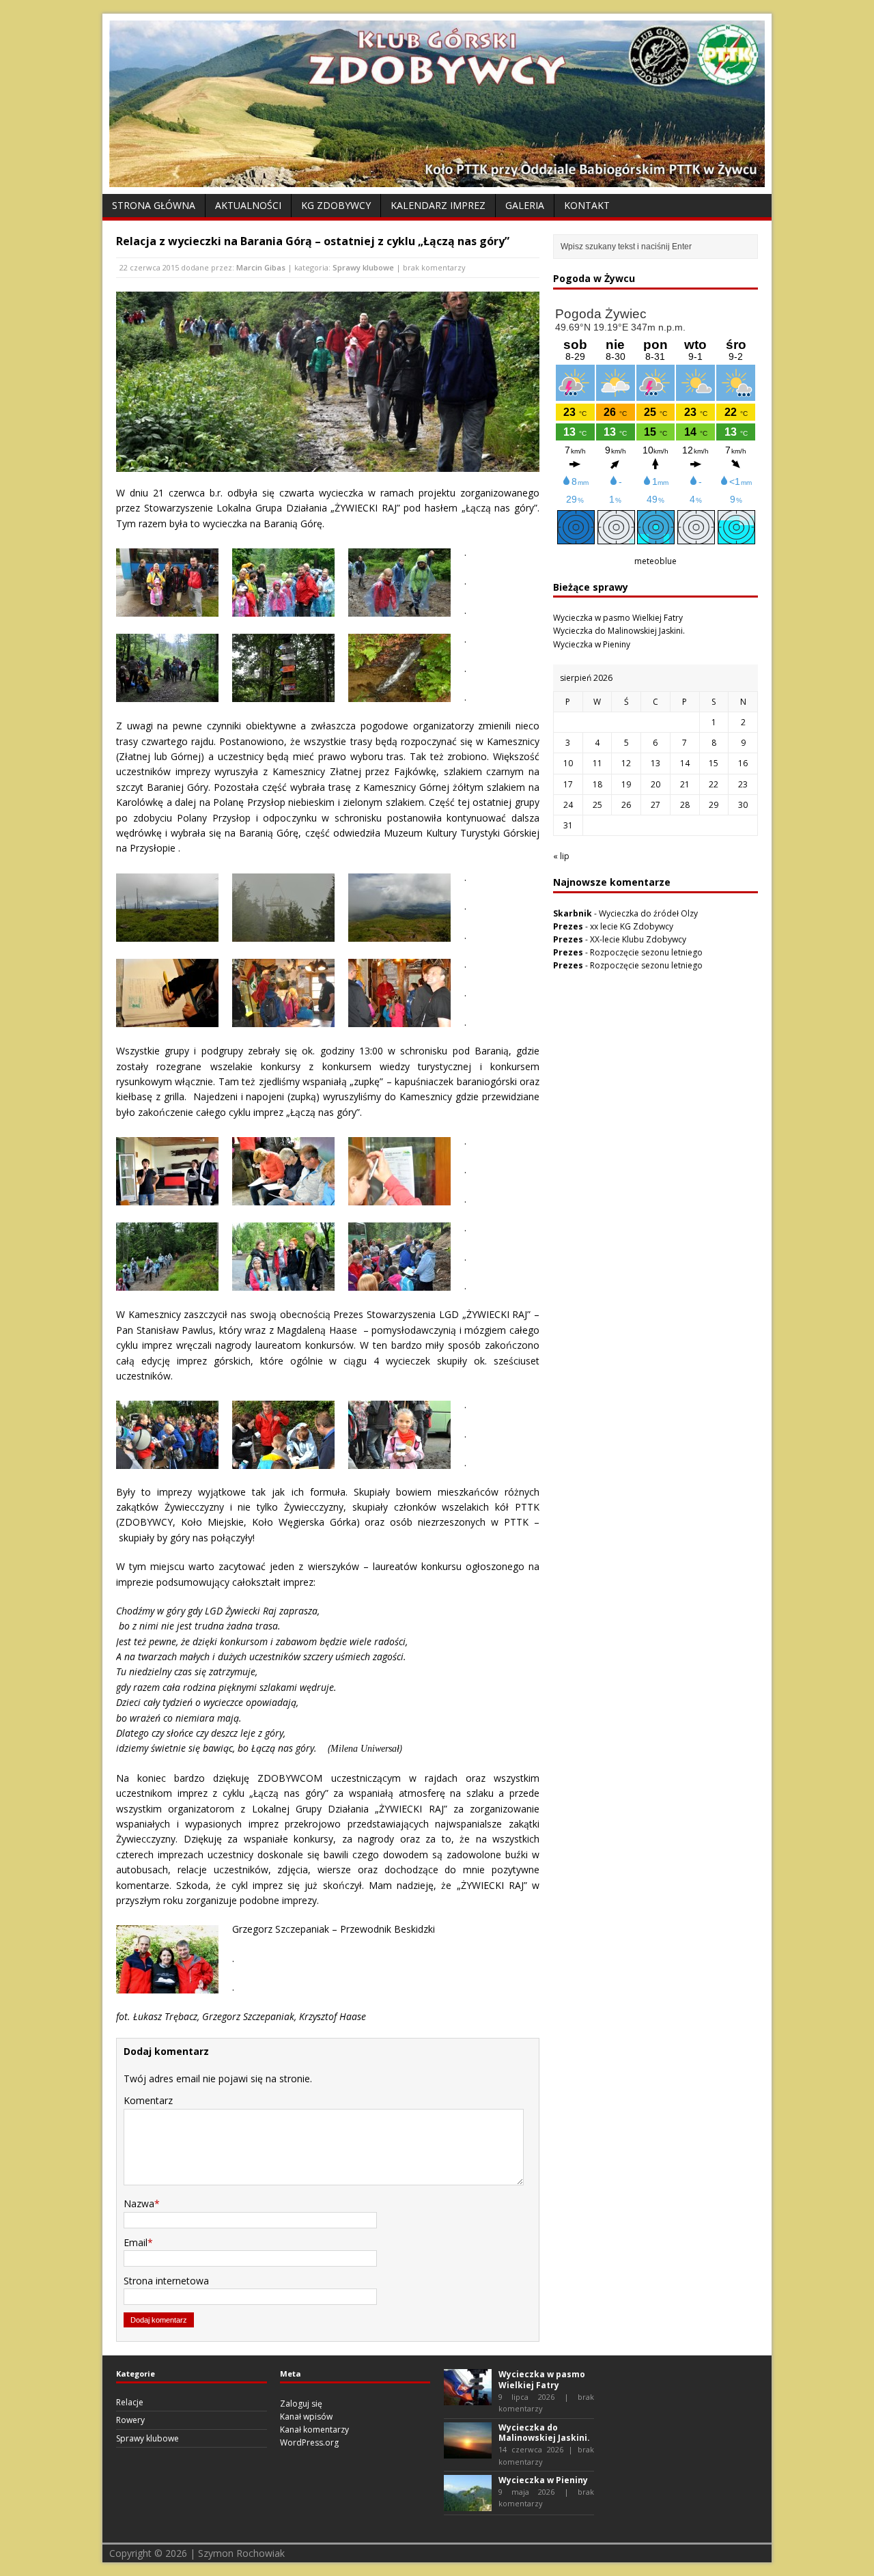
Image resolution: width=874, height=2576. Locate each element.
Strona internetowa (166, 2281)
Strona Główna (154, 205)
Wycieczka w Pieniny (592, 644)
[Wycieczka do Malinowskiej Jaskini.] (468, 2452)
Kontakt (587, 205)
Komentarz (148, 2100)
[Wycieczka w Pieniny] (468, 2505)
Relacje (130, 2402)
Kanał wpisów (306, 2417)
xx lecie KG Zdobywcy (632, 926)
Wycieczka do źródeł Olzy (648, 913)
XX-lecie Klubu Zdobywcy (638, 939)
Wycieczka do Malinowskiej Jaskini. (619, 631)
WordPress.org (309, 2442)
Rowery (130, 2420)
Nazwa (139, 2203)
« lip (561, 856)
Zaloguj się (301, 2404)
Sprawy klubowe (363, 267)
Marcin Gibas (261, 267)
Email (136, 2242)
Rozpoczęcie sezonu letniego (646, 952)
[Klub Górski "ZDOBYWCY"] (437, 179)
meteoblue (655, 561)
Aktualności (248, 205)
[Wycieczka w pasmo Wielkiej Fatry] (468, 2399)
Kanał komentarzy (314, 2430)
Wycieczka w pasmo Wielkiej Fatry (618, 618)
